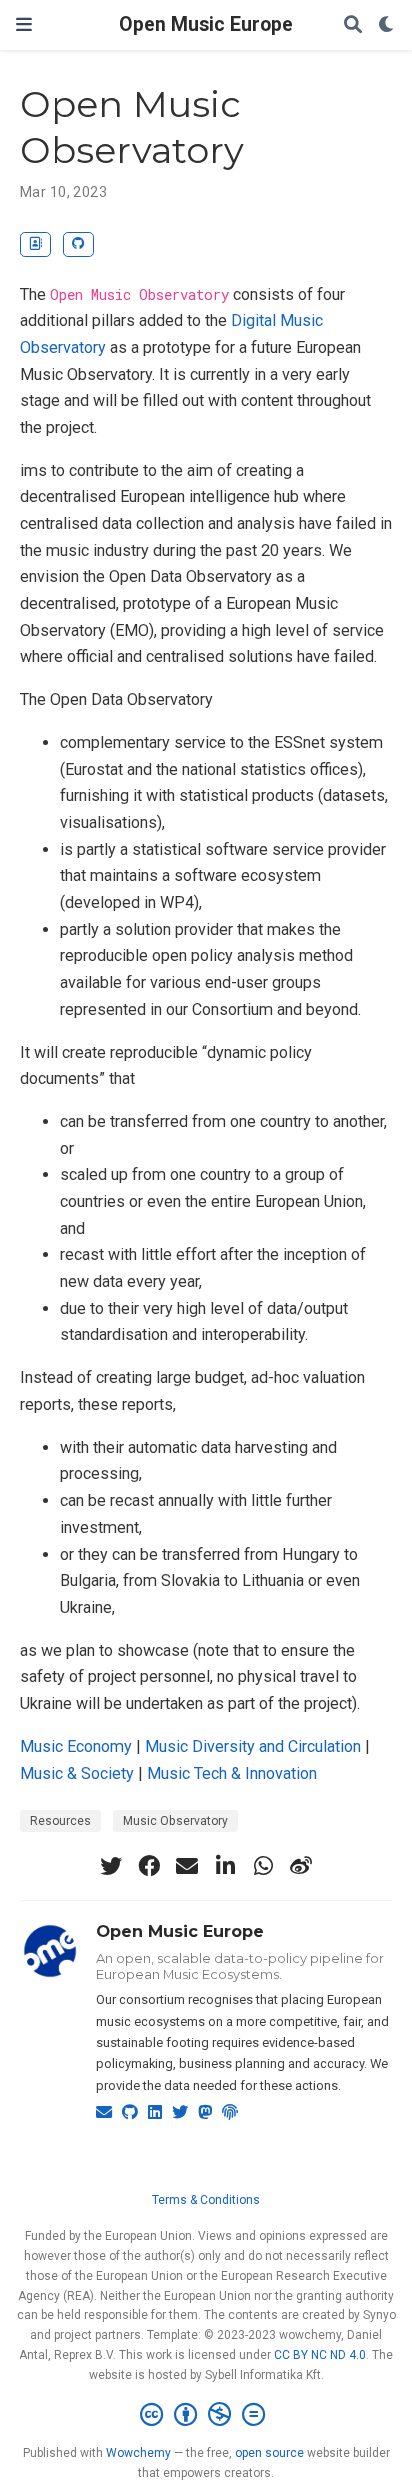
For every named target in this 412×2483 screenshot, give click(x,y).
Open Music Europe (206, 24)
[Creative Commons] (206, 2415)
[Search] (353, 25)
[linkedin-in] (225, 1866)
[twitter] (111, 1866)
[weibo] (301, 1866)
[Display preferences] (387, 25)
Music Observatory (175, 1821)
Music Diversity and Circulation (253, 1746)
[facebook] (149, 1866)
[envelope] (187, 1866)
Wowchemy (138, 2453)
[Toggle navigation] (24, 24)
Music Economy (76, 1746)
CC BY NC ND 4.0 (320, 2355)
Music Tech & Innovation (232, 1773)
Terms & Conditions (206, 2200)
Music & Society (77, 1773)
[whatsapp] (263, 1866)
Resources (60, 1821)
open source (269, 2453)
